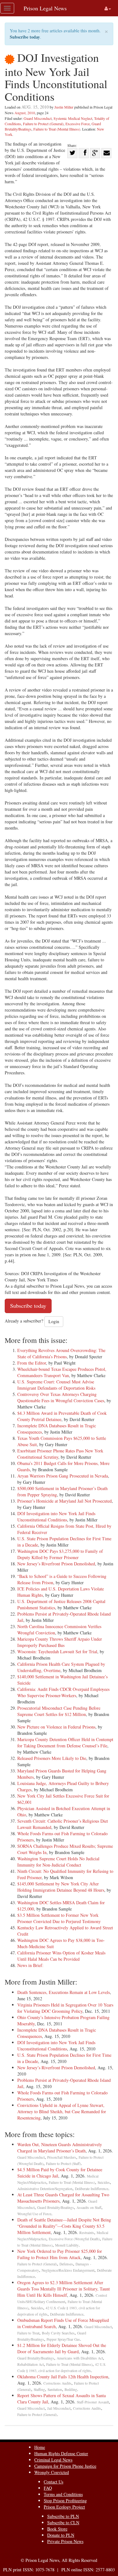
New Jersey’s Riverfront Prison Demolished (56, 1564)
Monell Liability (67, 2245)
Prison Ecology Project (64, 2507)
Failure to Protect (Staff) (63, 2164)
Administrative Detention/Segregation (45, 2189)
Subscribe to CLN (63, 2523)
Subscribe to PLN (63, 2516)
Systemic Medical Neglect (73, 118)
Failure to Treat (28, 2333)
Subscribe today (25, 37)
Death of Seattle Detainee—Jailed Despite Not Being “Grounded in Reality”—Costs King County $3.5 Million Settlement (64, 2226)
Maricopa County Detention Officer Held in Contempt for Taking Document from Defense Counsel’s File (65, 1742)
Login (54, 1321)
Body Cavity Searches (58, 2333)
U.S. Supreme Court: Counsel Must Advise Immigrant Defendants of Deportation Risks (56, 1385)
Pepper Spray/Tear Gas (63, 2339)
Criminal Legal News (53, 2460)
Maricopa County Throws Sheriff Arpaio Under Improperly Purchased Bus (60, 1642)
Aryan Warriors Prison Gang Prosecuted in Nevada (63, 1476)
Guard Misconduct (38, 118)
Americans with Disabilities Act (80, 2358)
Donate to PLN (61, 2535)
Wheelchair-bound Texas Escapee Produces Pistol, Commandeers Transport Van (62, 1372)
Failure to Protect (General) (43, 124)
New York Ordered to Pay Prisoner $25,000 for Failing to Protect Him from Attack (60, 2254)
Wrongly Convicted (52, 2472)
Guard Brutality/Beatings (56, 2207)
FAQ (48, 2488)
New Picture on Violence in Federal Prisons (56, 1727)
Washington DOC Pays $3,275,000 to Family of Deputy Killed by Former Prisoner (60, 1554)
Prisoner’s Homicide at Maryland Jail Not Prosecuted (65, 1501)
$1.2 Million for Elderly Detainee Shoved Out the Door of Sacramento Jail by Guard (62, 2348)
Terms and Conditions (63, 2494)
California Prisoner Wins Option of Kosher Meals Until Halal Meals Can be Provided (61, 1956)
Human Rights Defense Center (61, 2453)
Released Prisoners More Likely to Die (52, 1758)
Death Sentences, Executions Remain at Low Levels (64, 1992)
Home (40, 2447)
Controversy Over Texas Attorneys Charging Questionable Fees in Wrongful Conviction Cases (61, 1397)
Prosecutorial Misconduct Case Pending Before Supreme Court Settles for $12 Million (59, 1711)
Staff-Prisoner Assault (93, 2402)
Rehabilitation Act (31, 2364)
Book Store (57, 2529)
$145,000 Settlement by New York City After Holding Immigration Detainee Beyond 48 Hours (61, 1887)
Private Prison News (65, 2541)
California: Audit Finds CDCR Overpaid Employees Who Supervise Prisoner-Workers (63, 1692)
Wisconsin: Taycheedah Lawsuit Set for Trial (57, 1651)
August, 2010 (25, 113)
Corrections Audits (57, 2383)
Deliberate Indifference (92, 2189)
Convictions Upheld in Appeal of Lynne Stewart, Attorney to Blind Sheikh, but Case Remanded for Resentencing (62, 2111)
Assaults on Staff (89, 2207)
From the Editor (32, 1363)
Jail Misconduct (59, 2408)
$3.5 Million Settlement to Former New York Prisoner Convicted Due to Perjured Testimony (59, 1918)
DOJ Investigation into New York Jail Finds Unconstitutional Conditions (56, 1517)
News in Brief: (30, 1965)
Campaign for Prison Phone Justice (65, 2466)
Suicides (104, 2182)
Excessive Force (78, 124)
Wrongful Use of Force (34, 2214)
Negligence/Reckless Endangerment (68, 2270)
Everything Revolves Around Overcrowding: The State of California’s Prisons (61, 1353)
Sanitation (55, 2389)
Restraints (87, 2233)
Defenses (66, 2264)
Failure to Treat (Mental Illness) (57, 129)
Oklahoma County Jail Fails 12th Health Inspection (63, 2377)
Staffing (39, 2389)
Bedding (71, 2389)
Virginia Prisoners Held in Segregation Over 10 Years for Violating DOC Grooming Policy (65, 2008)
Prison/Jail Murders (62, 2157)
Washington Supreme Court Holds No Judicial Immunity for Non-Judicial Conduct (58, 1862)
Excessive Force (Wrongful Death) (74, 2239)
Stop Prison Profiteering (65, 2501)
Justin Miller (64, 107)
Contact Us (53, 2482)
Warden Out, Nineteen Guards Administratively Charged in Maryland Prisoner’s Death (60, 2148)
